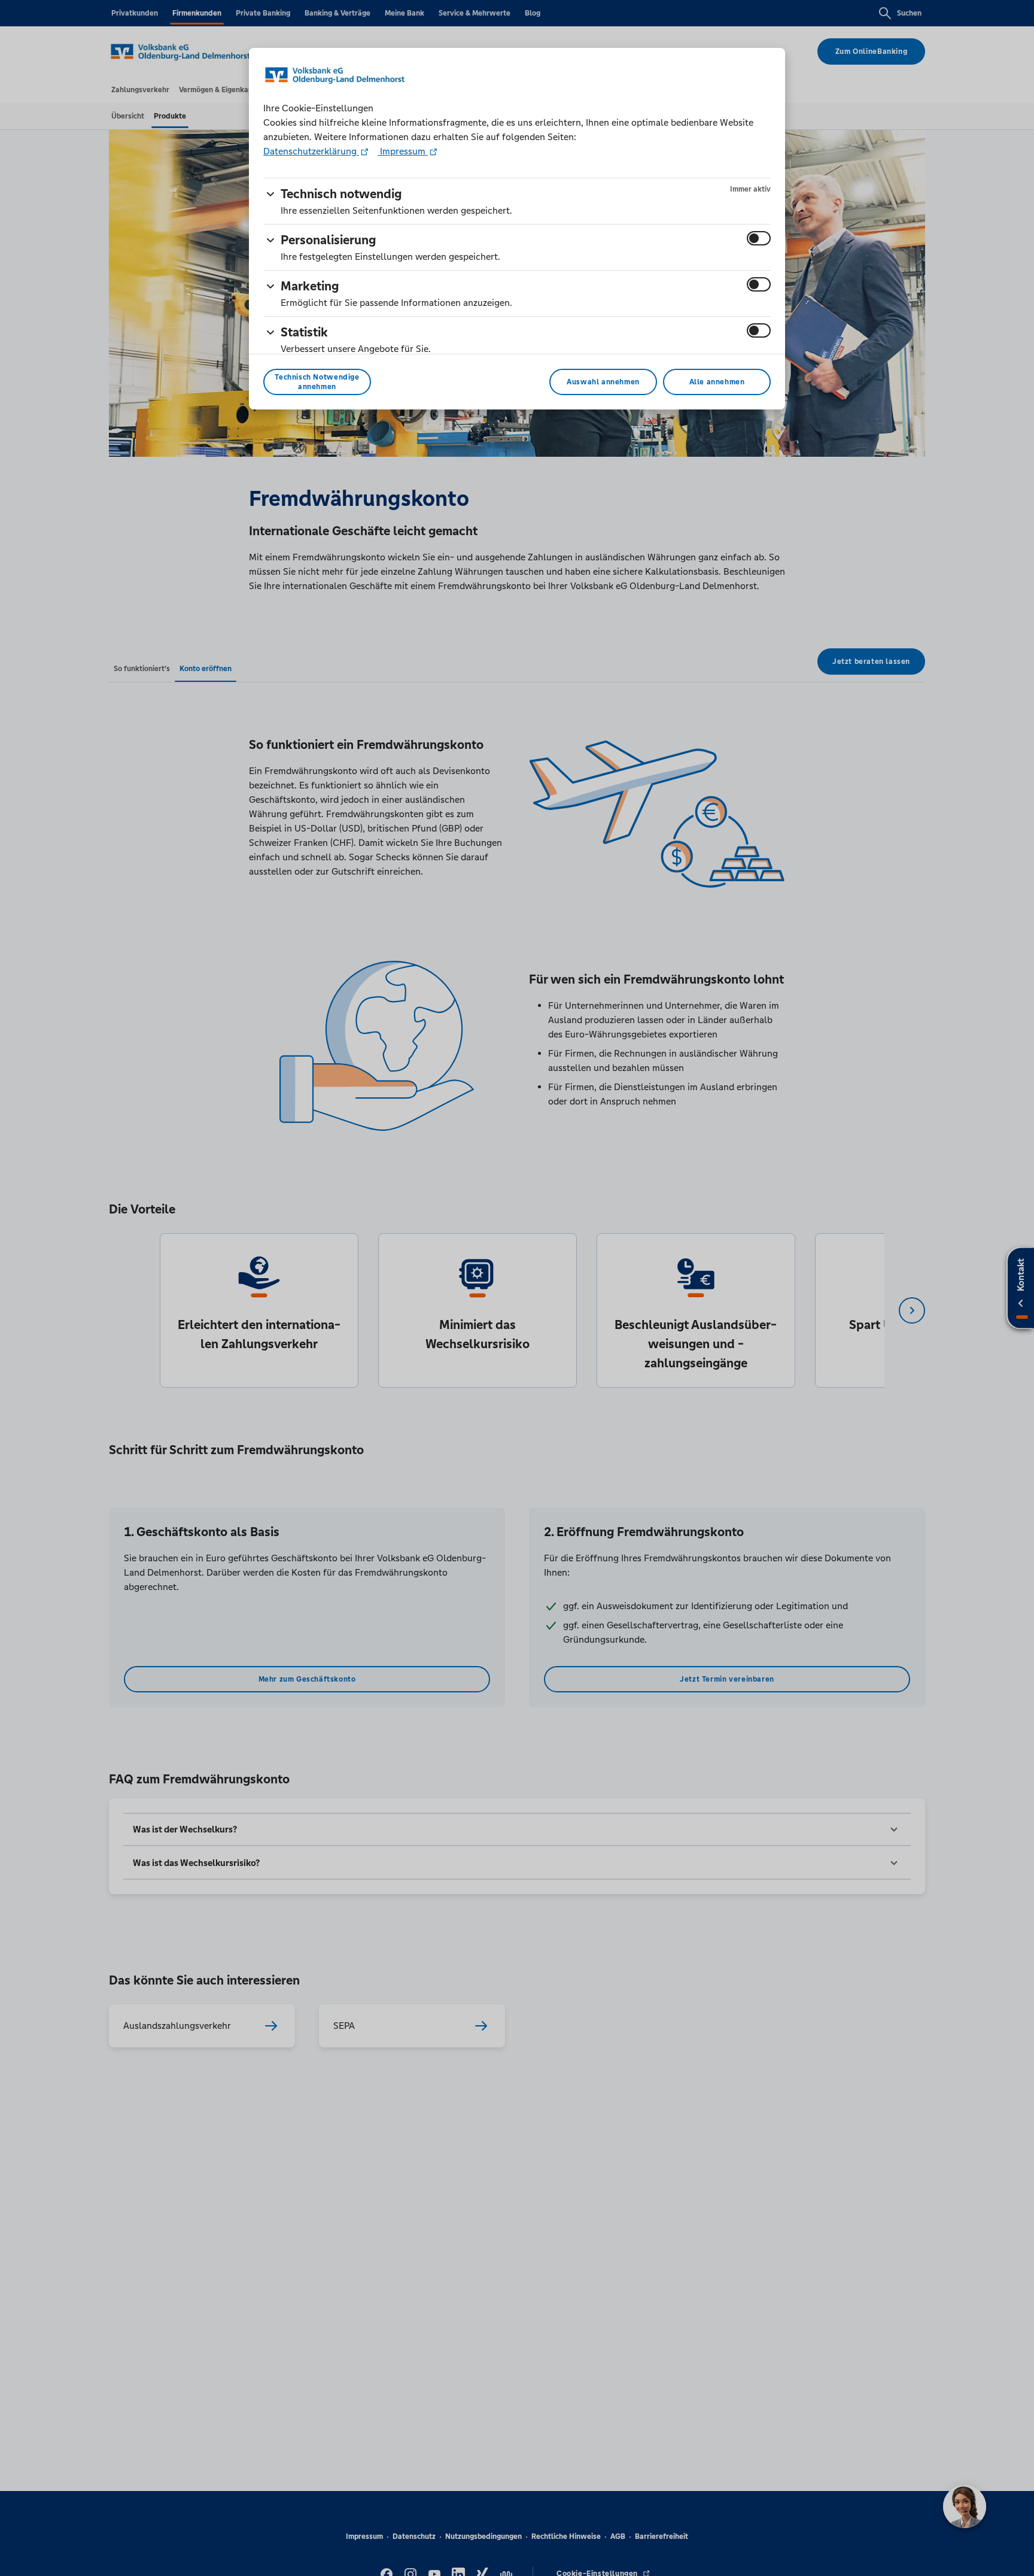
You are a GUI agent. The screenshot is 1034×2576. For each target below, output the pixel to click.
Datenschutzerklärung (311, 151)
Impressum (403, 151)
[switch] (759, 238)
